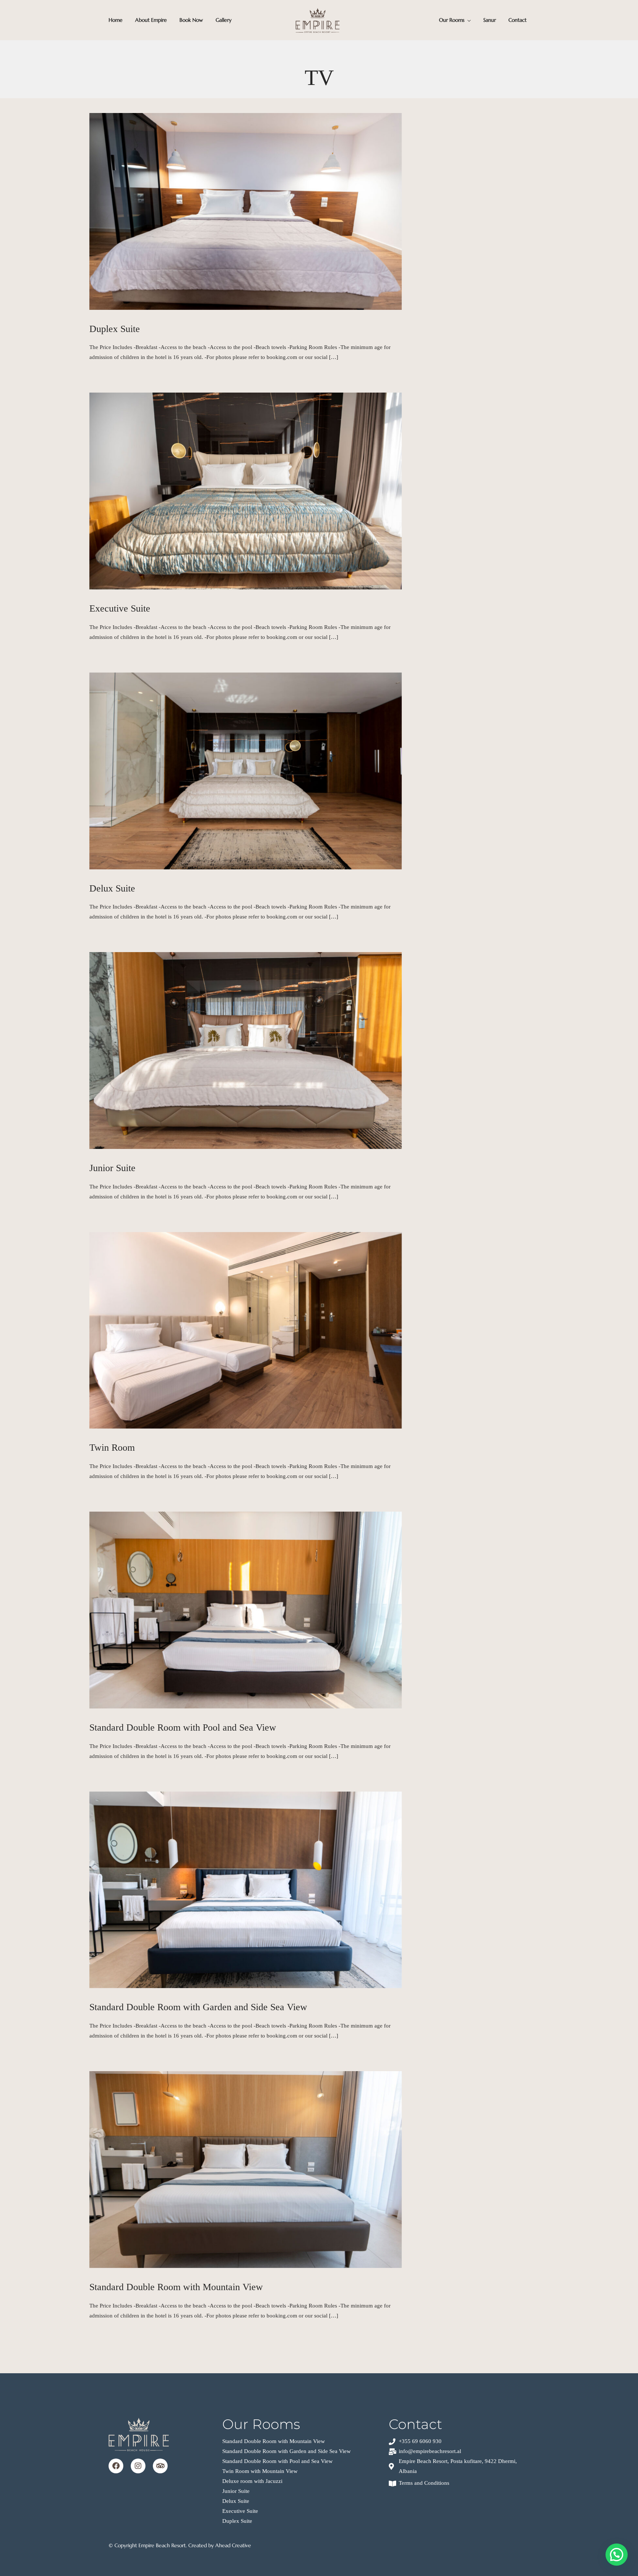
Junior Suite (112, 1168)
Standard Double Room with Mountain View (176, 2287)
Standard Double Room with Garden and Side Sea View (198, 2007)
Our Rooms (452, 20)
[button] (617, 2555)
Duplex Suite (115, 329)
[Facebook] (116, 2466)
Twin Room (112, 1448)
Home (116, 20)
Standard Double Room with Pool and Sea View (183, 1727)
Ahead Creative (233, 2545)
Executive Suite (120, 608)
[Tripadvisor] (160, 2466)
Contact (517, 20)
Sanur (490, 20)
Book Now (191, 20)
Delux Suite (112, 888)
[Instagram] (138, 2466)
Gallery (224, 20)
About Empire (151, 20)
